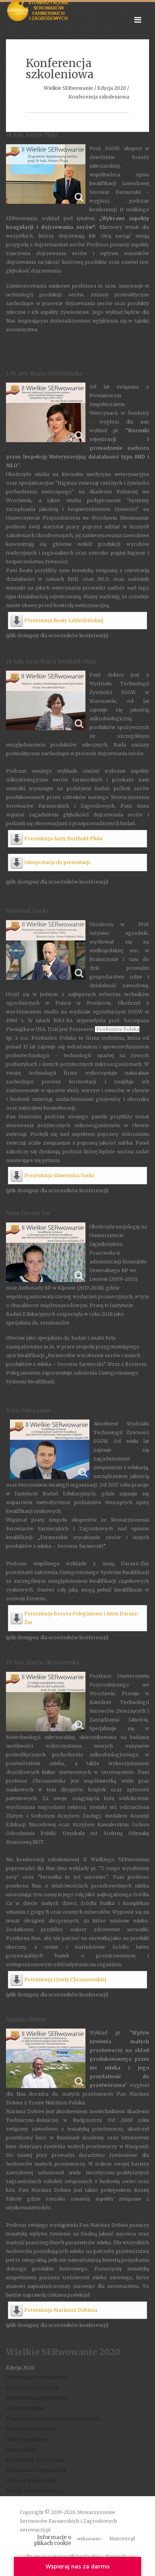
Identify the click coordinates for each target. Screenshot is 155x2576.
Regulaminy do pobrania (35, 2460)
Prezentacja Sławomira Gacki (59, 1175)
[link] (117, 1029)
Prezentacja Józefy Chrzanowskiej (65, 1979)
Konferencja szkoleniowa (36, 2398)
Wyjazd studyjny (25, 2408)
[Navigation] (138, 20)
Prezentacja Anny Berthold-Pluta (63, 838)
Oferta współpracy (28, 2439)
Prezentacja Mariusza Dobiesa (61, 2310)
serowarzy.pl (35, 2530)
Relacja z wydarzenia (31, 2480)
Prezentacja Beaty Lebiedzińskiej (64, 620)
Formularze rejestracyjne (36, 2470)
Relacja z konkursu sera (34, 2491)
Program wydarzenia (32, 2387)
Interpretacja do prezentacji (57, 862)
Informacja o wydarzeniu (36, 2377)
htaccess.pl (122, 2538)
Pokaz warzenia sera (31, 2429)
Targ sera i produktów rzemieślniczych (53, 2418)
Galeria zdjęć (21, 2449)
